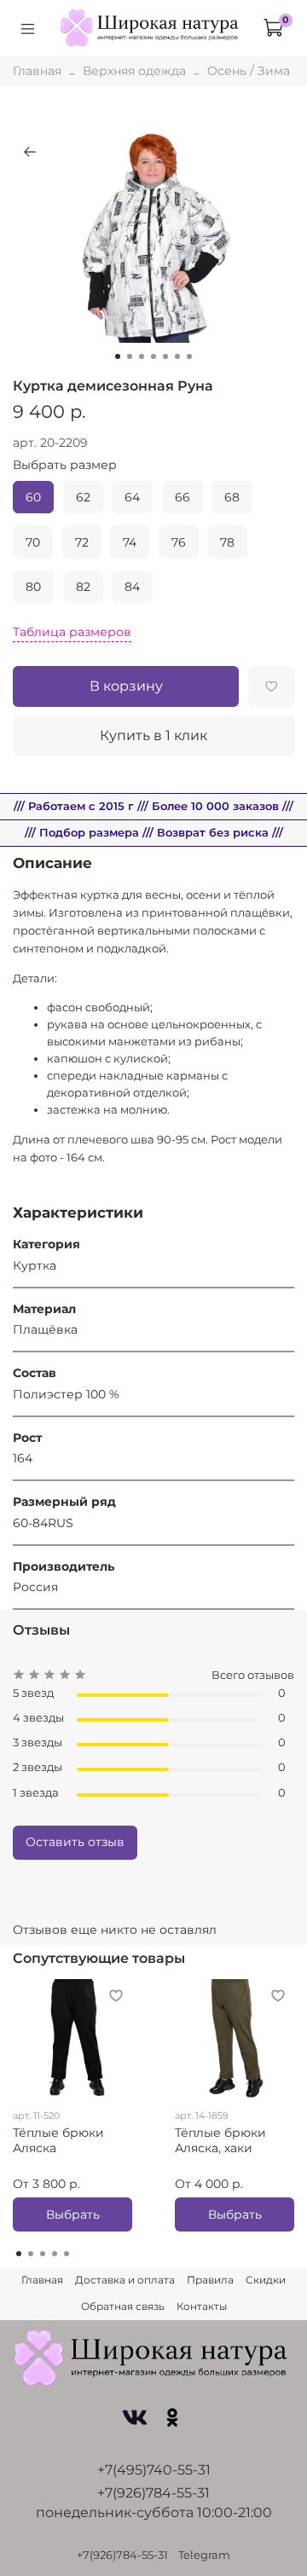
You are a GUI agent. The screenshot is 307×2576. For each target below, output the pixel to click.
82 (83, 587)
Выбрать (73, 2214)
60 (33, 497)
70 (33, 542)
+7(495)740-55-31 (154, 2470)
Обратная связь (123, 2306)
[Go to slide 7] (189, 356)
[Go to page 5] (67, 2254)
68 (232, 497)
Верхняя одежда (134, 71)
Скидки (266, 2280)
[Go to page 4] (55, 2254)
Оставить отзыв (75, 1842)
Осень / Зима (249, 71)
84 (132, 587)
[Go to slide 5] (165, 356)
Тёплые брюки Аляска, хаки (220, 2140)
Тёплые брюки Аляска (58, 2140)
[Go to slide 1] (118, 356)
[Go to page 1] (19, 2254)
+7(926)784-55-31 (153, 2493)
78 (227, 542)
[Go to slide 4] (153, 356)
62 (83, 497)
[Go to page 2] (31, 2254)
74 (130, 542)
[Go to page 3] (43, 2254)
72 (82, 542)
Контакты (202, 2306)
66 (182, 497)
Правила (210, 2280)
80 (33, 587)
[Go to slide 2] (130, 356)
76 (179, 542)
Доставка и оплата (125, 2280)
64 (132, 497)
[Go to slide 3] (142, 356)
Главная (37, 71)
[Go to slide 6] (177, 356)
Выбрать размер (65, 465)
